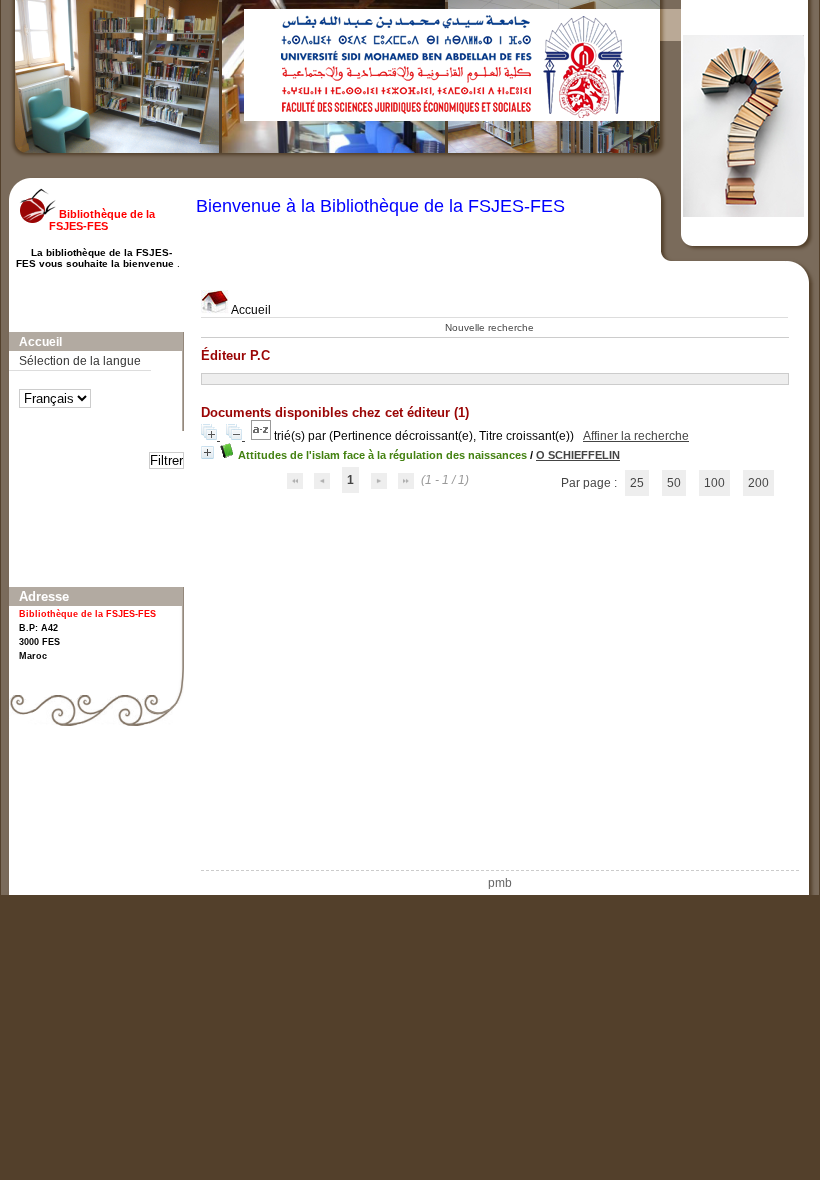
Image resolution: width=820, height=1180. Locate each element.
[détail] (207, 452)
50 (674, 483)
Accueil (250, 310)
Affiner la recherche (636, 436)
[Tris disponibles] (262, 436)
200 (758, 483)
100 (714, 483)
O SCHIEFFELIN (578, 455)
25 (637, 483)
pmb (500, 883)
